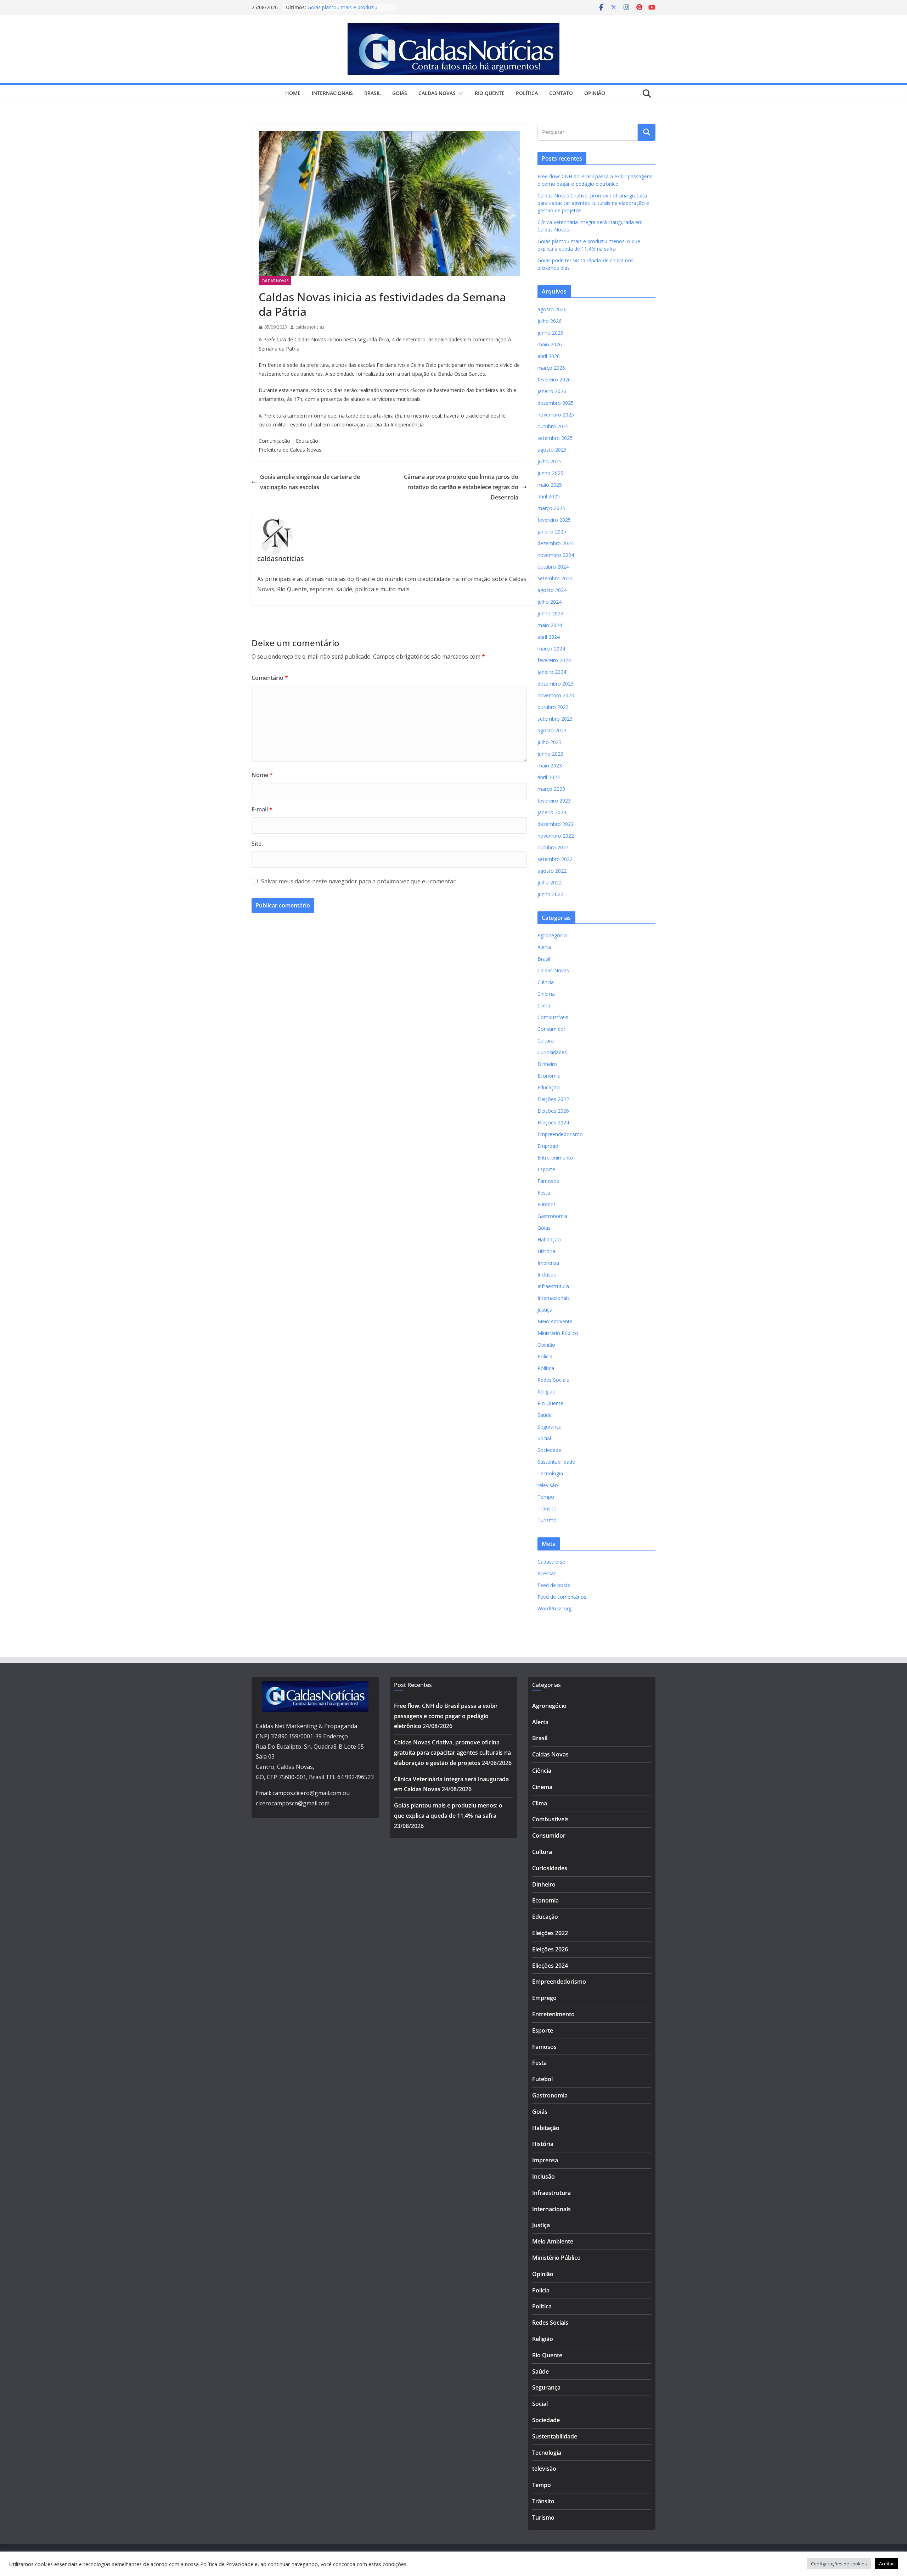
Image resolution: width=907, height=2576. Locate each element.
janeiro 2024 (552, 672)
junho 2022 (550, 894)
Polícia (545, 1356)
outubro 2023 (553, 707)
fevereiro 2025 (554, 520)
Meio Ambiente (555, 1321)
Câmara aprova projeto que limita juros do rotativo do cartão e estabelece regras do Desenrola (461, 487)
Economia (549, 1076)
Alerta (544, 947)
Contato (561, 93)
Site (257, 844)
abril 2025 (549, 496)
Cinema (546, 994)
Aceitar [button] (886, 2564)
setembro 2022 (555, 859)
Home (293, 93)
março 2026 (551, 368)
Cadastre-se (551, 1562)
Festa (544, 1193)
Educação (549, 1087)
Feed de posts (554, 1585)
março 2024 (551, 649)
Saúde (545, 1415)
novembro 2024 (556, 555)
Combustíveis (553, 1017)
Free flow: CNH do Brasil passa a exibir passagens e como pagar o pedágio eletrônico (446, 1716)
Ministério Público (558, 1333)
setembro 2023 (555, 719)
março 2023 (551, 789)
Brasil (373, 93)
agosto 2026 (552, 309)
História (546, 1251)
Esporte (546, 1169)
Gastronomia (553, 1216)
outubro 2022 (553, 847)
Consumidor (551, 1029)
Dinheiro (547, 1064)
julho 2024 (550, 602)
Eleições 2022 (553, 1099)
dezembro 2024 (556, 543)
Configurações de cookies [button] (839, 2564)
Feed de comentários (562, 1597)
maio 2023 (550, 765)
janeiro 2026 (552, 391)
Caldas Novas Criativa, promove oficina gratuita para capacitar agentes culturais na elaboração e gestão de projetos (593, 203)
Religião (547, 1392)
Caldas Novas (437, 93)
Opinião (595, 93)
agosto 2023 (552, 730)
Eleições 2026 (553, 1111)
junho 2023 (550, 754)
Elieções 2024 (553, 1122)
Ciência (546, 982)
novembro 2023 (556, 695)
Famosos (548, 1181)
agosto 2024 (552, 590)
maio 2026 (550, 344)
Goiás (400, 93)
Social (544, 1438)
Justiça (545, 1310)
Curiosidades (552, 1052)
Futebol (546, 1204)
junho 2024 (550, 613)
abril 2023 (549, 777)
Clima (544, 1005)
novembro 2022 (556, 836)
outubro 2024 (553, 567)
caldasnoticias (310, 327)
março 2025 (551, 508)
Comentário (270, 678)
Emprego (548, 1146)
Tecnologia (550, 1473)
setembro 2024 (555, 578)
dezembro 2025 (556, 403)
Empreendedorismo (560, 1134)
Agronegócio (552, 935)
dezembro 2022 (556, 824)
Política (527, 93)
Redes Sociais (553, 1380)
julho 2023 (550, 742)
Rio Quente (490, 93)
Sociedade (549, 1450)
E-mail (262, 809)
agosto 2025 (552, 450)
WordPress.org (554, 1608)
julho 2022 (550, 882)
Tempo (546, 1497)
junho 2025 (550, 473)
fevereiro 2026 (554, 379)
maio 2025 (550, 485)
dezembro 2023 (556, 684)
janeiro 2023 (552, 812)
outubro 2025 (553, 426)
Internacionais (332, 93)
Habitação (549, 1239)
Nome (262, 775)
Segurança (550, 1427)
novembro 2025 (556, 415)
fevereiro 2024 (554, 660)
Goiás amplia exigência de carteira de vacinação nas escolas (310, 482)
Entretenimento (555, 1158)
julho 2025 (550, 461)
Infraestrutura (553, 1286)
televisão (548, 1485)
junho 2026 (550, 333)
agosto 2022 (552, 871)
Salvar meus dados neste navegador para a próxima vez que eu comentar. (359, 881)
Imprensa (548, 1263)
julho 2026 (550, 321)
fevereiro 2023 (554, 801)
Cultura (546, 1041)
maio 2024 (550, 625)
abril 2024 (549, 637)
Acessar (547, 1573)
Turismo (547, 1520)
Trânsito (547, 1508)
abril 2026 (549, 356)
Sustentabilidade (556, 1462)
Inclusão (547, 1275)
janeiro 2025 (552, 532)
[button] (460, 94)
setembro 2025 (555, 438)
